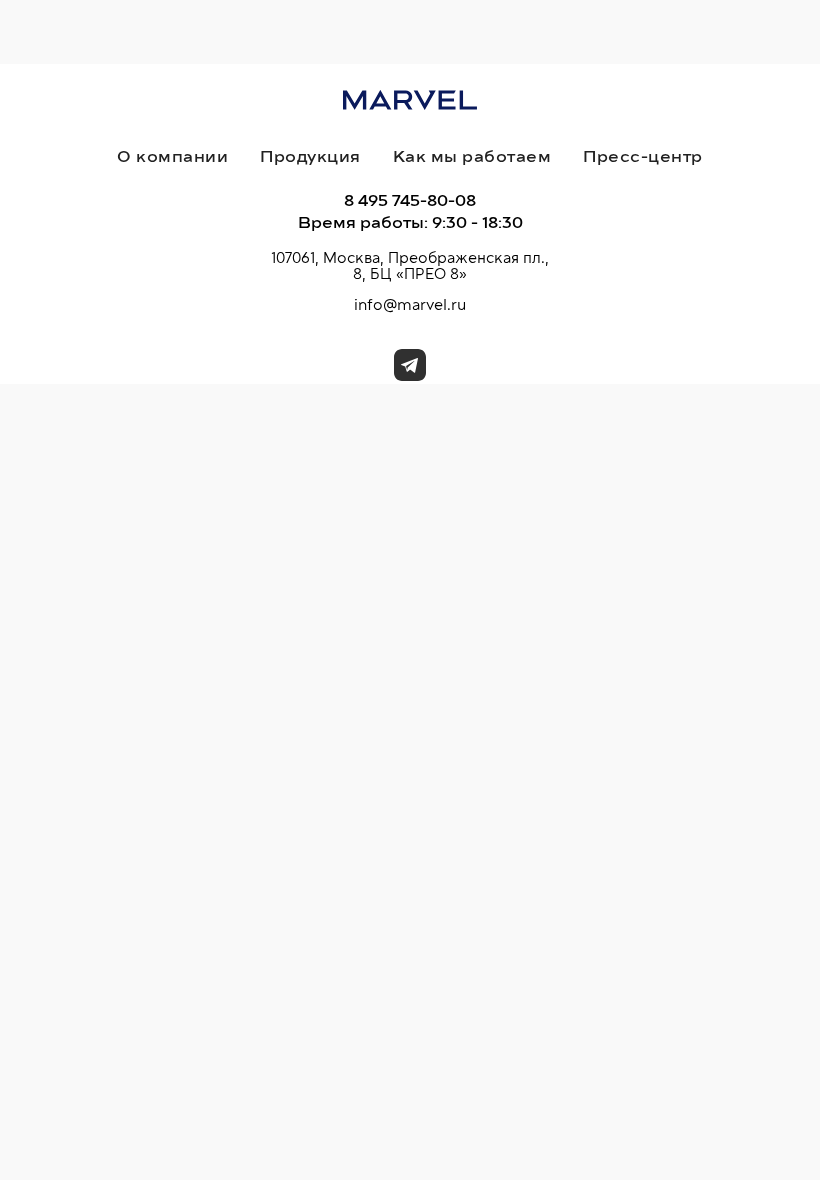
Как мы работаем (472, 157)
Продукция (310, 157)
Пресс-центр (643, 157)
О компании (172, 157)
